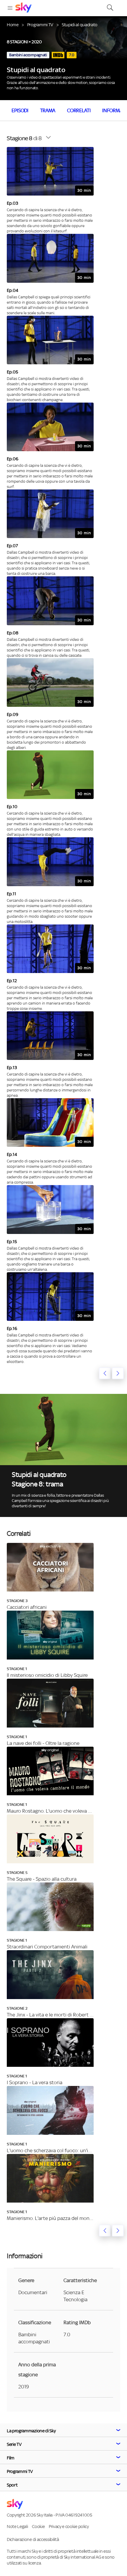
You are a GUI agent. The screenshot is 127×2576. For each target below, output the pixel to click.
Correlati (79, 110)
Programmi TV (40, 25)
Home (13, 25)
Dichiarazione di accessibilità (33, 2539)
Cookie (38, 2526)
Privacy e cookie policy (69, 2526)
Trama (48, 110)
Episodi (20, 110)
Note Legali (17, 2526)
